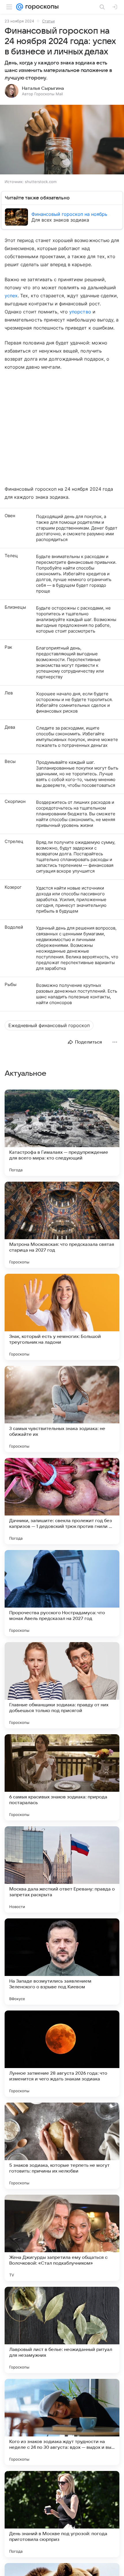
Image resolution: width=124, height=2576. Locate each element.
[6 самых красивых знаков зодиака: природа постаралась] (62, 1777)
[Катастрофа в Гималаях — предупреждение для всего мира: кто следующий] (62, 1133)
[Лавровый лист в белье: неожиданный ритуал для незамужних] (62, 2330)
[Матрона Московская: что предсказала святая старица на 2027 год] (62, 1225)
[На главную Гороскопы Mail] (41, 7)
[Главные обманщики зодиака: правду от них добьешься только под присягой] (62, 1685)
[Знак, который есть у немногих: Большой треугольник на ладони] (62, 1317)
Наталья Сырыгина (43, 88)
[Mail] (20, 7)
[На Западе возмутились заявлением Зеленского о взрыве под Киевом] (62, 1962)
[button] (62, 140)
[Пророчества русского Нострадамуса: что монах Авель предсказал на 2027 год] (62, 1593)
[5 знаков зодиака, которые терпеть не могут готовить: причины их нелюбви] (62, 2146)
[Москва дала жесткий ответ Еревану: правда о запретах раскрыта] (62, 1869)
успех (11, 296)
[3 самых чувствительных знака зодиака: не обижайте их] (62, 1409)
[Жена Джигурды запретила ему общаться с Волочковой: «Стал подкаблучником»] (62, 2238)
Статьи (48, 21)
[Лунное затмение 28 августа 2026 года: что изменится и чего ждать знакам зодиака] (62, 2054)
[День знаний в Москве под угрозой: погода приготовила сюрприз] (62, 2514)
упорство (80, 312)
